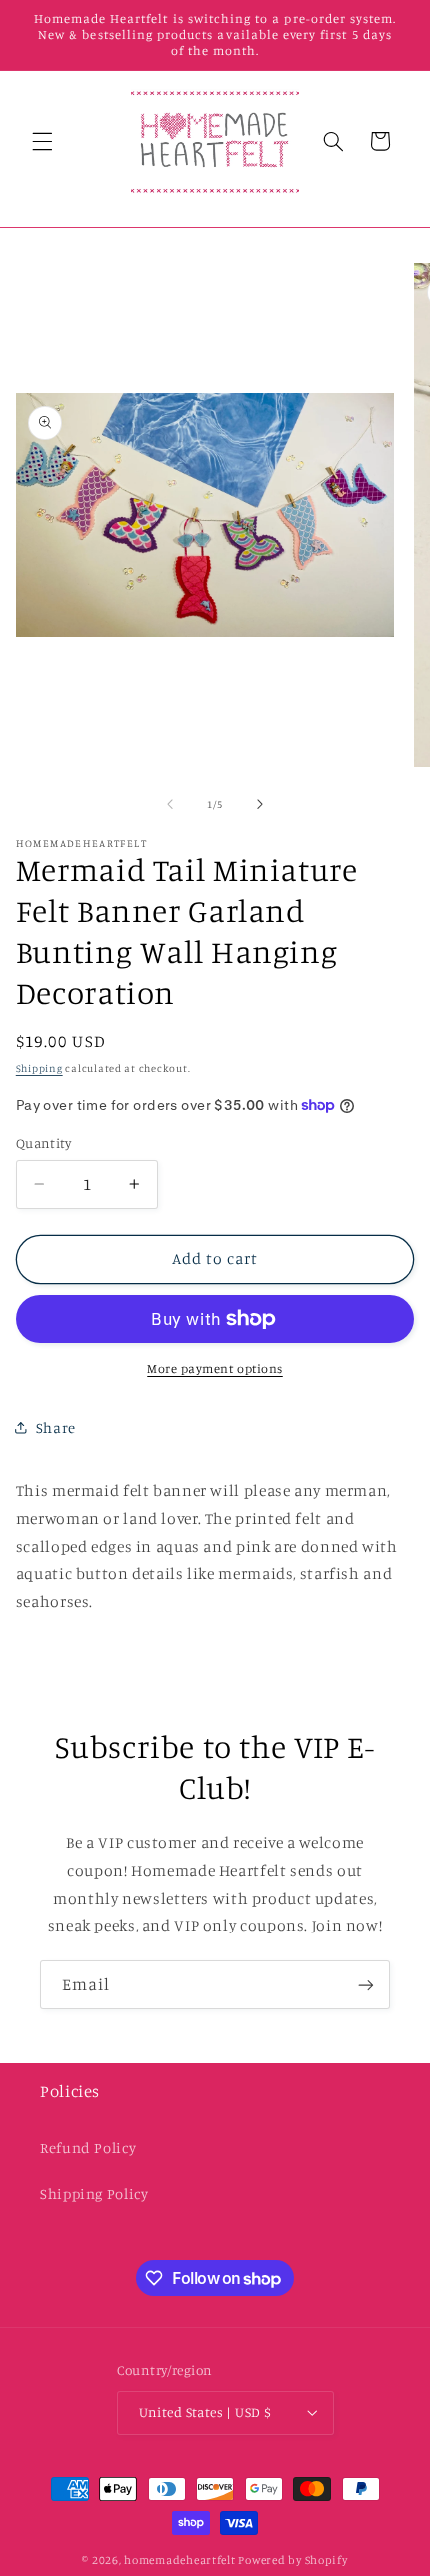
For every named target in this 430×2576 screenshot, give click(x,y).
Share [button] (56, 1427)
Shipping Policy (94, 2194)
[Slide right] (260, 804)
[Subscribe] (366, 1985)
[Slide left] (170, 804)
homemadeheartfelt (180, 2560)
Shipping (39, 1068)
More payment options (215, 1368)
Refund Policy (88, 2148)
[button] (42, 141)
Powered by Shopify (292, 2560)
